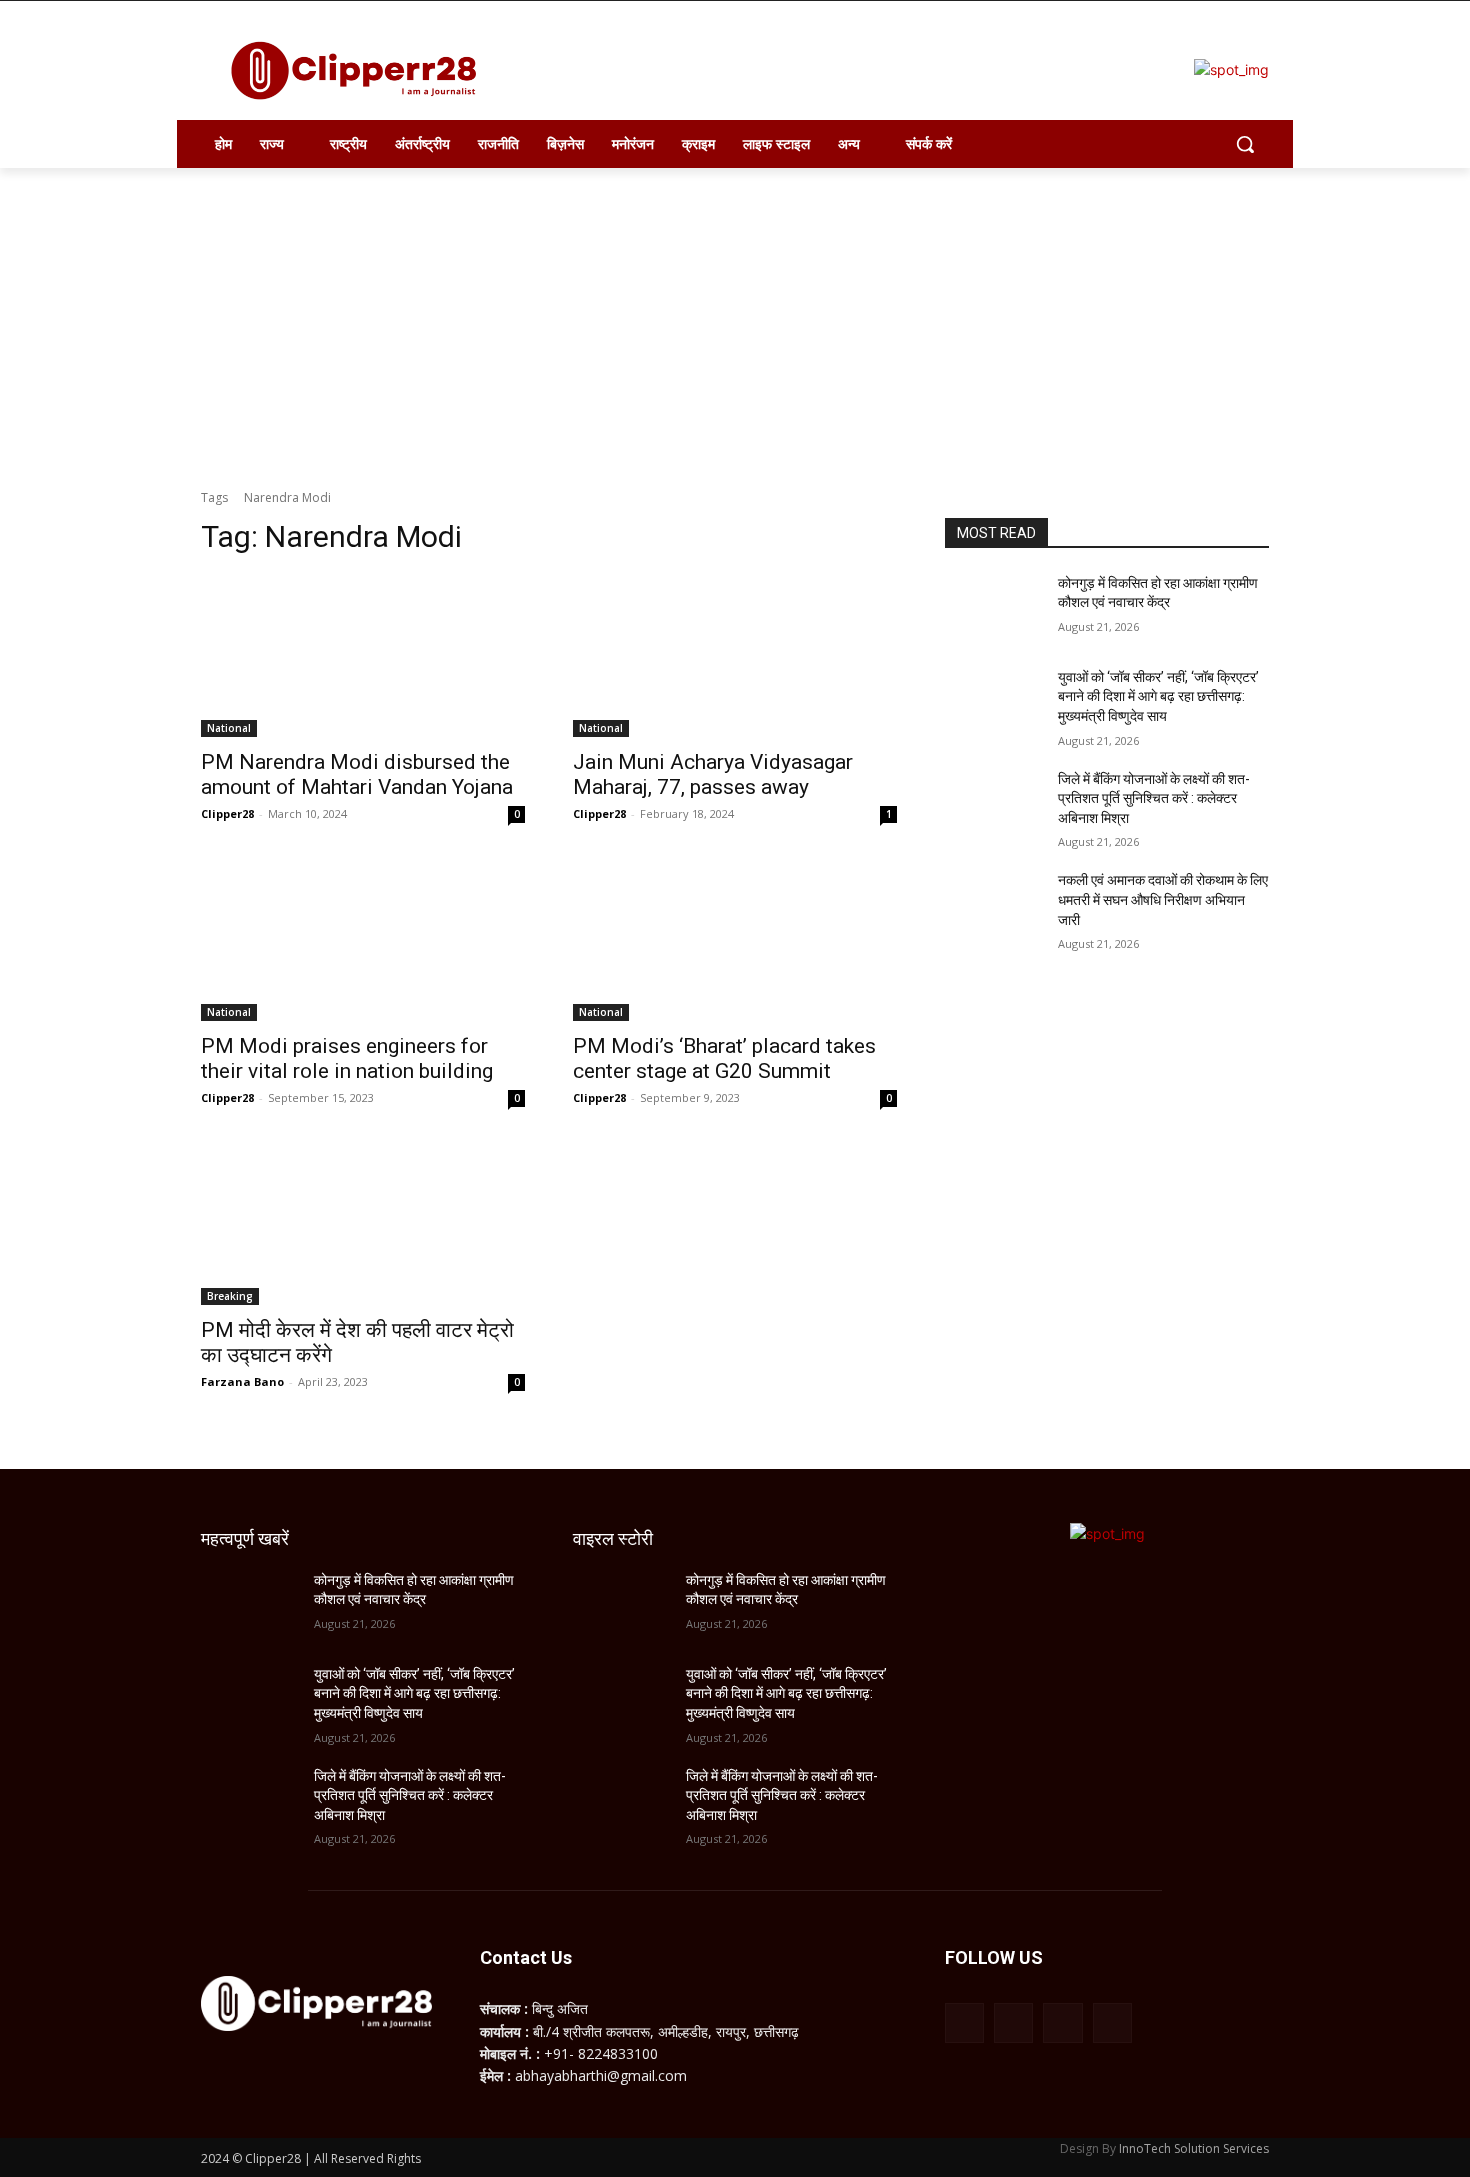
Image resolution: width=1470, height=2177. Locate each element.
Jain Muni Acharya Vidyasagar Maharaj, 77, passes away (713, 774)
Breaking (230, 1296)
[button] (1245, 144)
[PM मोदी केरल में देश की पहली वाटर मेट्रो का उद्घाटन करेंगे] (363, 1224)
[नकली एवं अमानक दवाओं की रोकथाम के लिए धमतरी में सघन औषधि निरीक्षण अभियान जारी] (993, 905)
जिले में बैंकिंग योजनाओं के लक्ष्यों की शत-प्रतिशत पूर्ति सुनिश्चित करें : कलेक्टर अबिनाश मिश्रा (1154, 798)
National (229, 728)
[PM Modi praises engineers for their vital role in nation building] (363, 940)
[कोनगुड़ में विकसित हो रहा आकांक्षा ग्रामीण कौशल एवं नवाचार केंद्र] (993, 608)
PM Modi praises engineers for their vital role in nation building (347, 1058)
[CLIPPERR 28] (361, 70)
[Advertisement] (735, 318)
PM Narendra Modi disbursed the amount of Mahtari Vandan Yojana (357, 774)
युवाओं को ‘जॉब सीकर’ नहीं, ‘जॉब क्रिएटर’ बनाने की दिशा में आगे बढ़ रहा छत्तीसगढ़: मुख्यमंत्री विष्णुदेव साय (1158, 696)
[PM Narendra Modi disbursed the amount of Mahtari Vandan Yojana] (363, 656)
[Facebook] (964, 2022)
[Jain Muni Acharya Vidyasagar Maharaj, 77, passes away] (735, 656)
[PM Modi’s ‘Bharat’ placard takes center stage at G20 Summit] (735, 940)
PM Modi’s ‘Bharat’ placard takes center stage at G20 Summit (724, 1058)
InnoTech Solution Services (1194, 2148)
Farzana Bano (242, 1381)
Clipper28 (227, 813)
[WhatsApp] (1062, 2022)
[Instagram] (1013, 2022)
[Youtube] (1112, 2022)
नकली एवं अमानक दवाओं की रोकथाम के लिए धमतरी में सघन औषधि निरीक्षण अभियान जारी (1163, 899)
